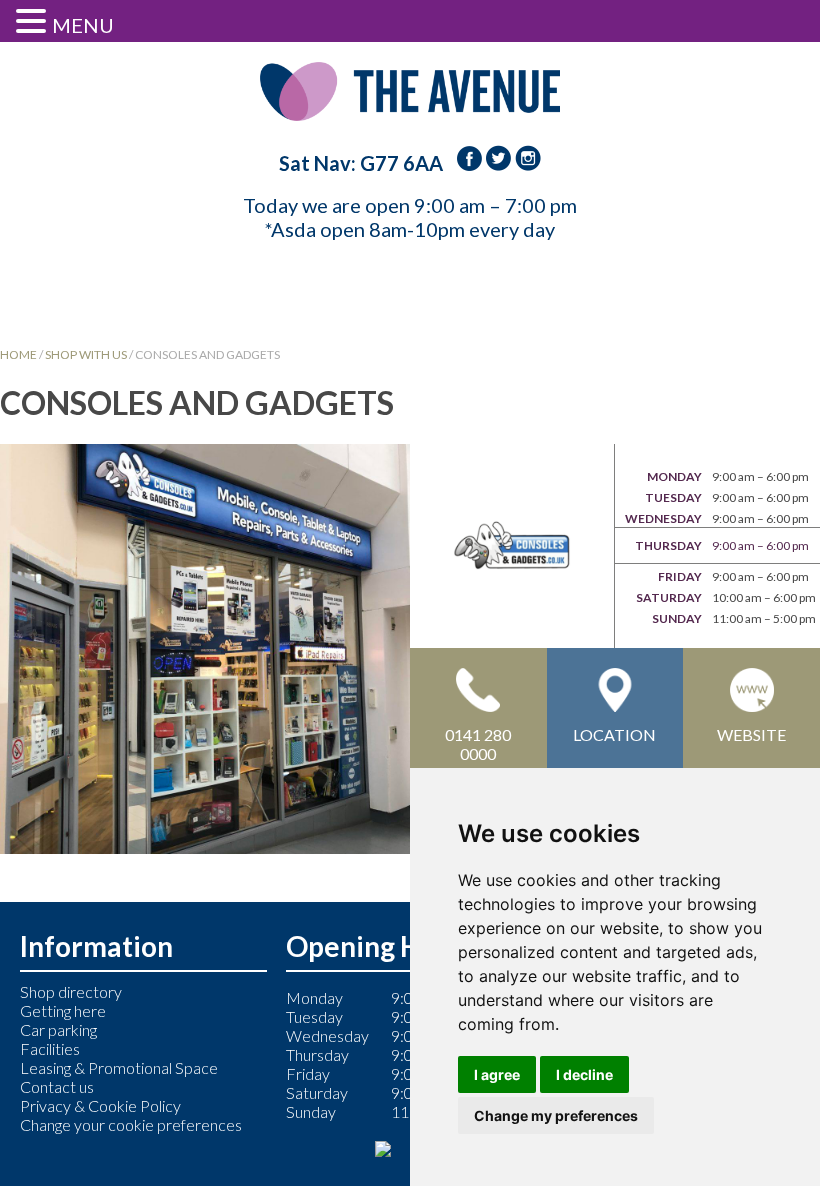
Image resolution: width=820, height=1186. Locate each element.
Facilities (50, 1048)
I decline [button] (584, 1074)
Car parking (58, 1029)
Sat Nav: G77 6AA (361, 163)
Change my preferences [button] (556, 1115)
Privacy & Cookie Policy (100, 1105)
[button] (34, 20)
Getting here (63, 1010)
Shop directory (71, 991)
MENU (83, 25)
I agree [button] (497, 1074)
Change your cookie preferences (131, 1124)
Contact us (57, 1086)
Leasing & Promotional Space (119, 1067)
